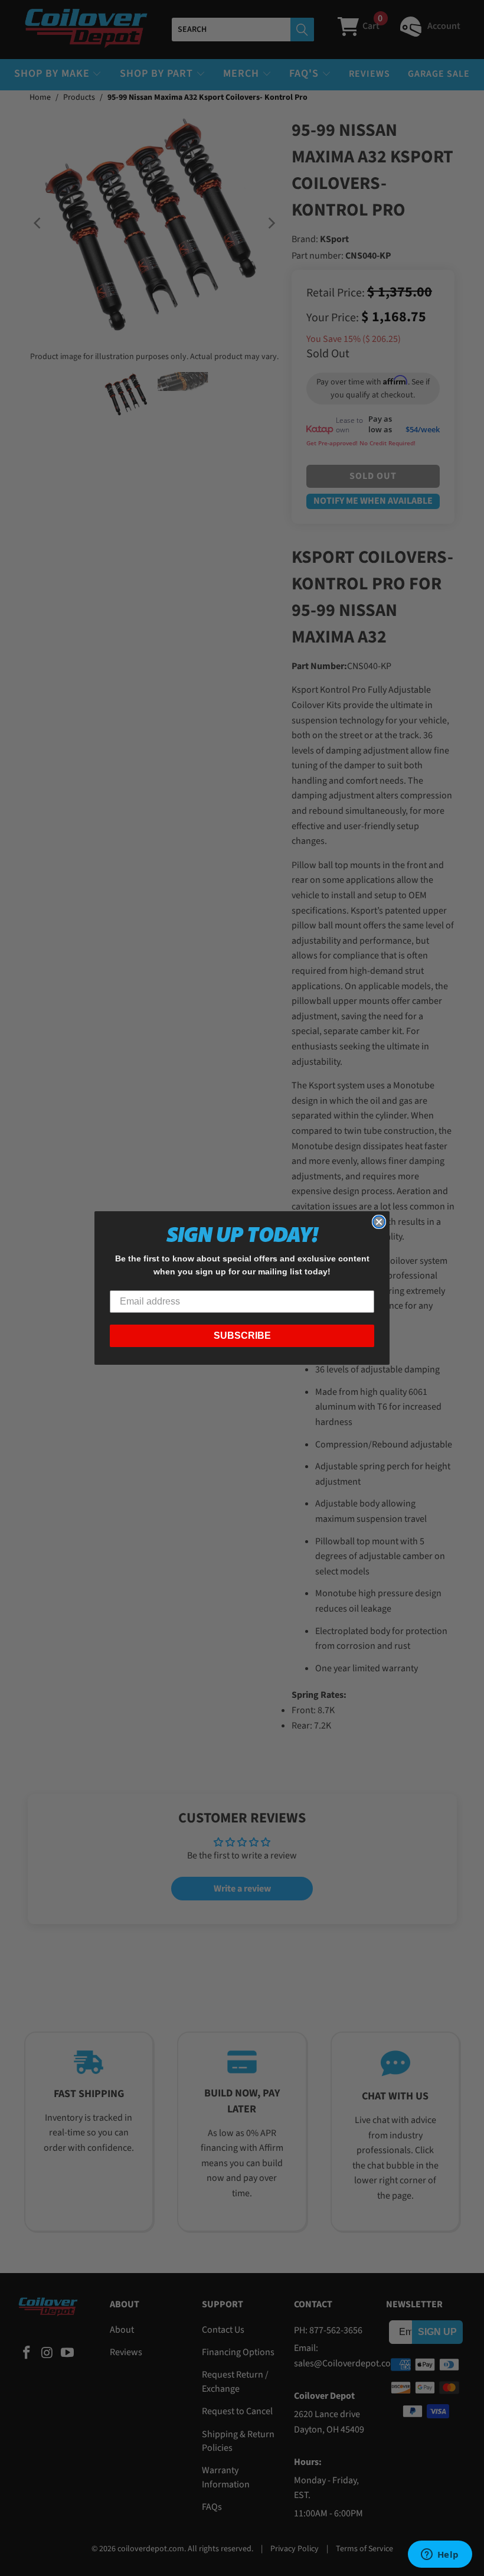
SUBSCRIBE (242, 1336)
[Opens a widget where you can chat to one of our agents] (440, 2555)
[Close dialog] (379, 1222)
